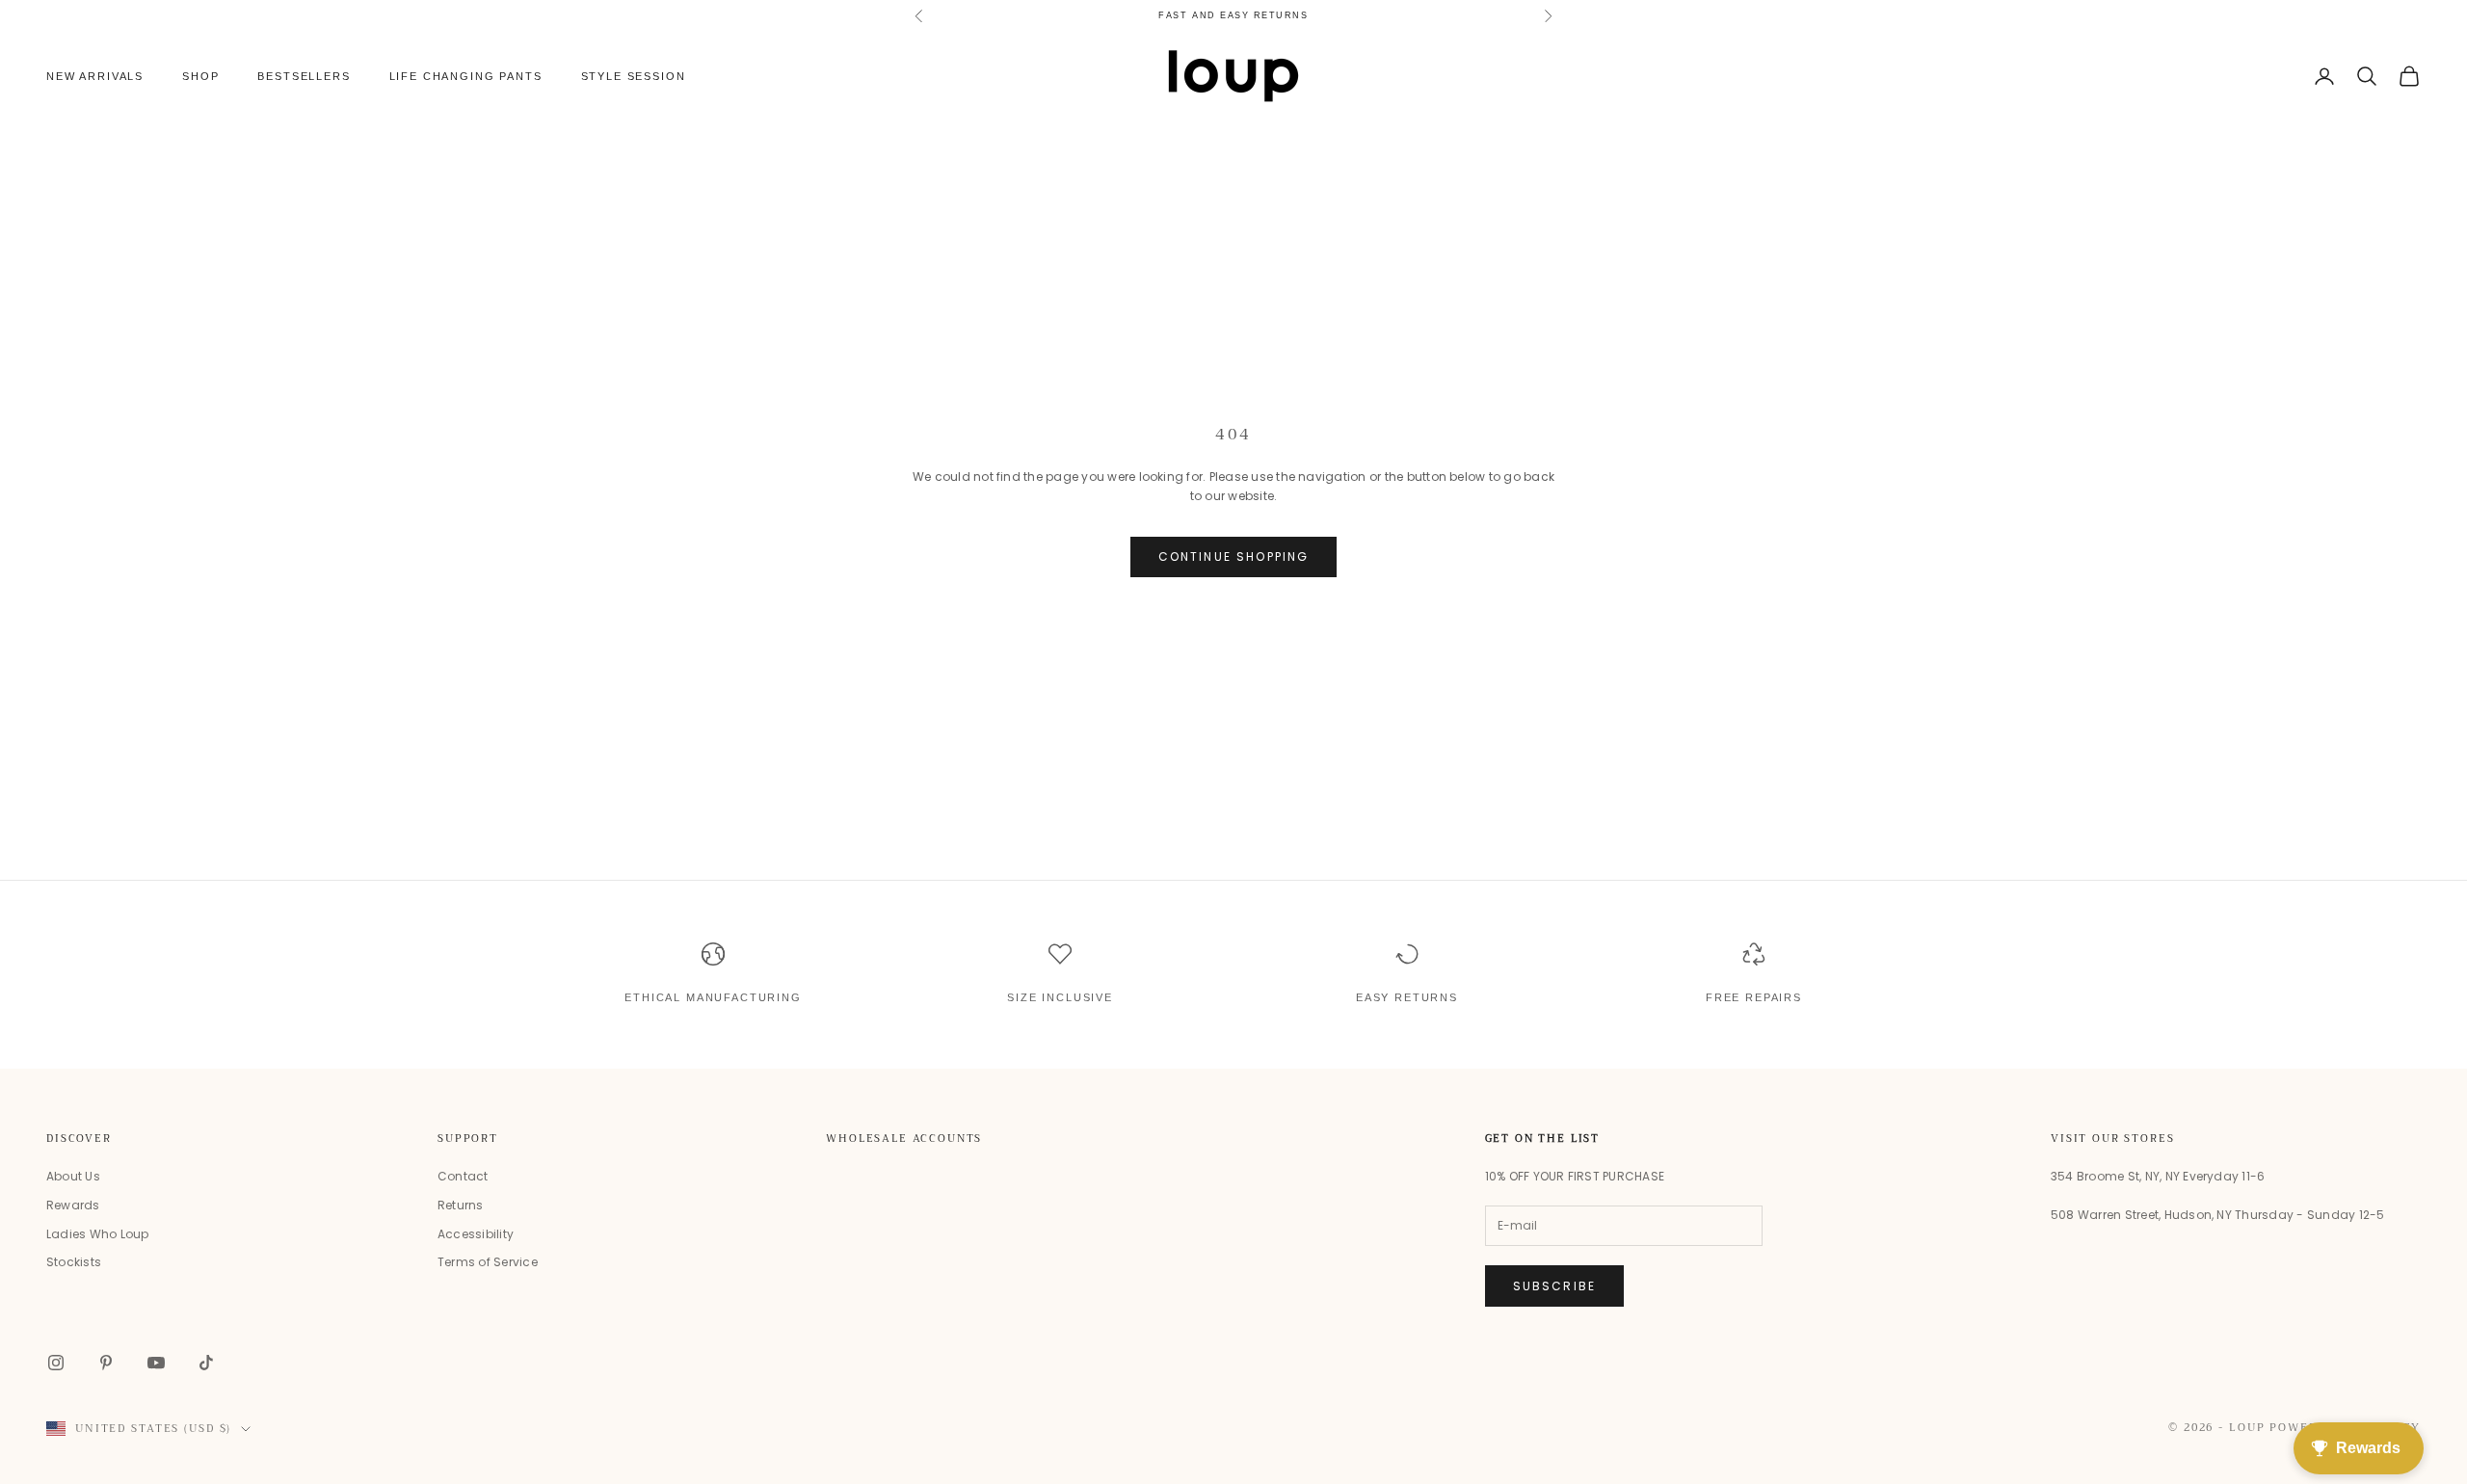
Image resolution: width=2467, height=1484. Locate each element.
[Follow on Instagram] (56, 1363)
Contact (463, 1176)
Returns (461, 1205)
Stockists (74, 1262)
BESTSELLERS (304, 76)
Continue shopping (1234, 556)
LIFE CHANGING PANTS (466, 76)
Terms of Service (488, 1262)
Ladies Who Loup (98, 1234)
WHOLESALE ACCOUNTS (904, 1139)
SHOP (200, 76)
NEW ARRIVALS (95, 76)
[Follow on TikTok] (206, 1363)
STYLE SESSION (634, 76)
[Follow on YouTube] (156, 1363)
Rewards (73, 1205)
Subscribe (1554, 1286)
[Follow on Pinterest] (106, 1363)
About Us (73, 1176)
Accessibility (476, 1234)
